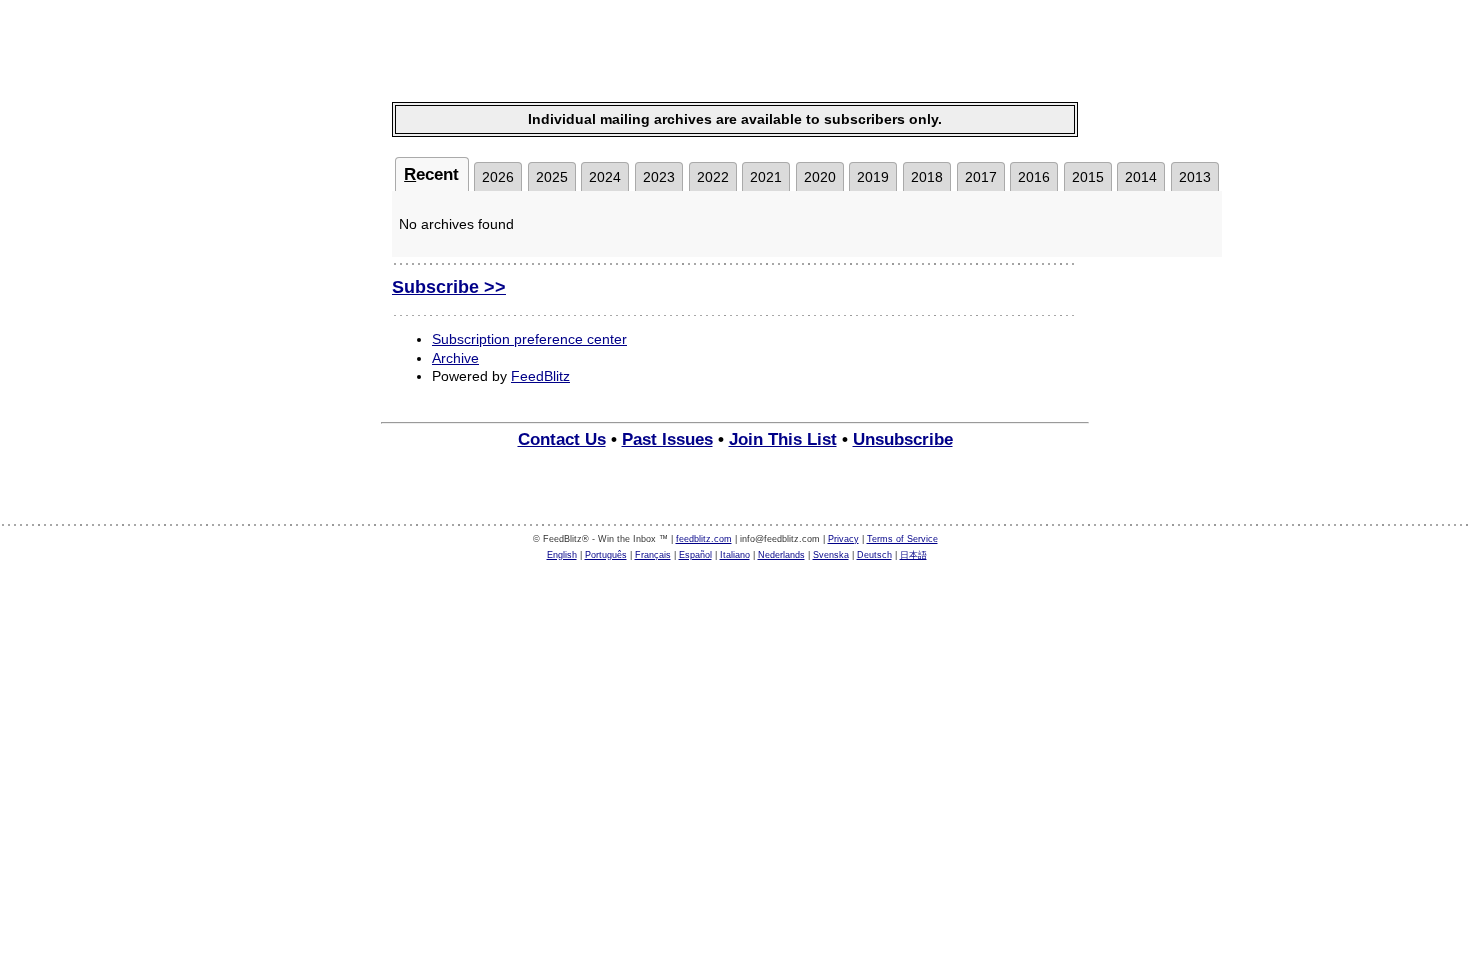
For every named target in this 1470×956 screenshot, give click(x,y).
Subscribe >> (449, 287)
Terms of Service (902, 539)
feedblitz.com (704, 539)
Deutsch (874, 555)
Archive (455, 358)
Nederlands (781, 555)
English (562, 555)
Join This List (783, 439)
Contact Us (562, 439)
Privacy (843, 539)
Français (653, 555)
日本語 (913, 555)
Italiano (735, 555)
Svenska (831, 555)
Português (606, 555)
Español (695, 555)
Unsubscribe (903, 439)
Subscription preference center (529, 339)
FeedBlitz (540, 376)
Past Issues (667, 439)
